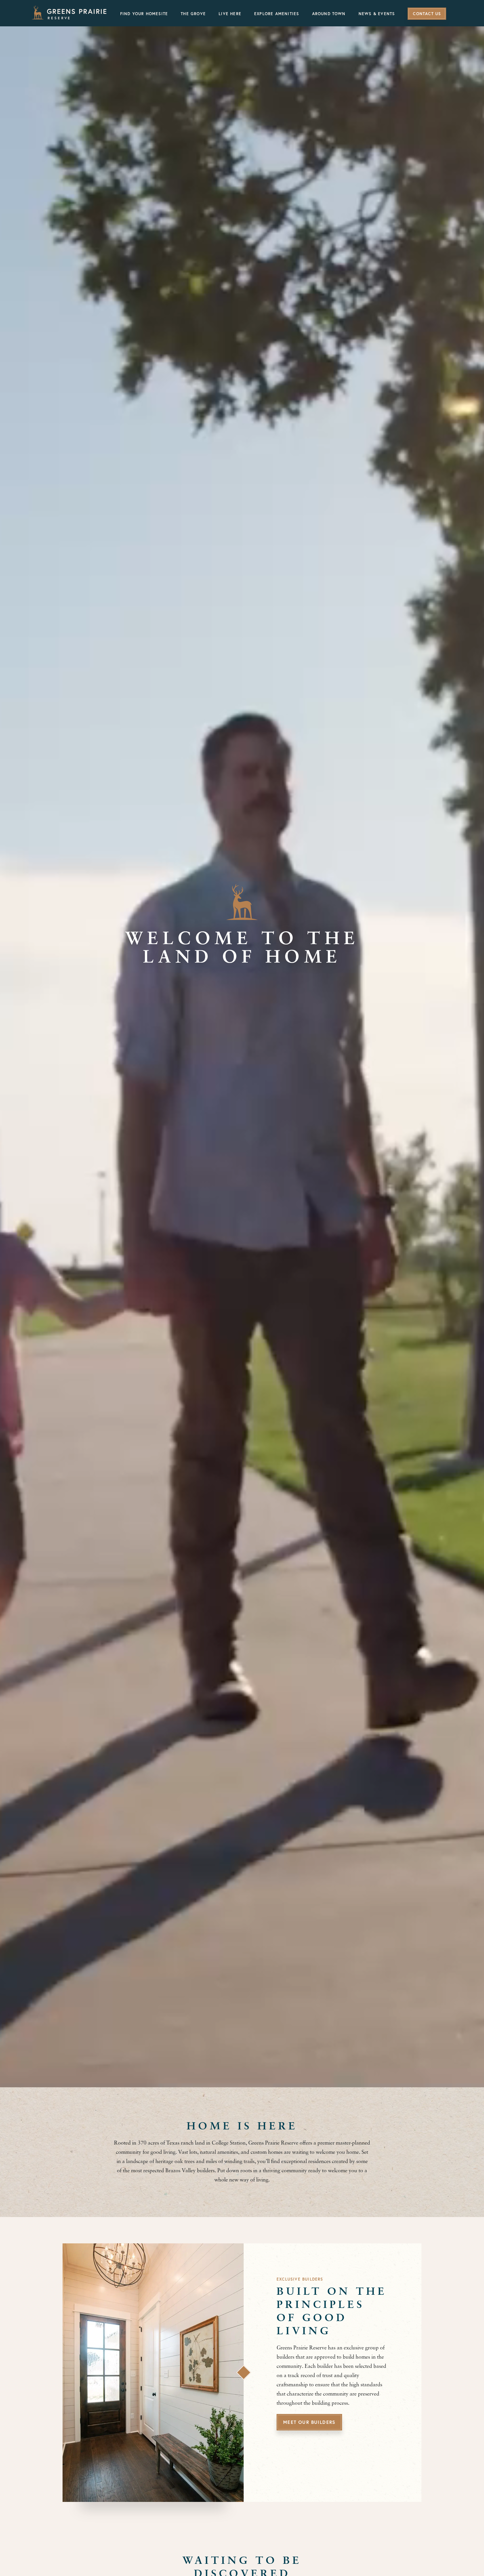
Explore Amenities (277, 14)
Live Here (230, 14)
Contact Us (427, 14)
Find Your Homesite (144, 14)
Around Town (329, 14)
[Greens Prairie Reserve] (69, 13)
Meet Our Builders (309, 2423)
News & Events (377, 14)
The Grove (193, 14)
